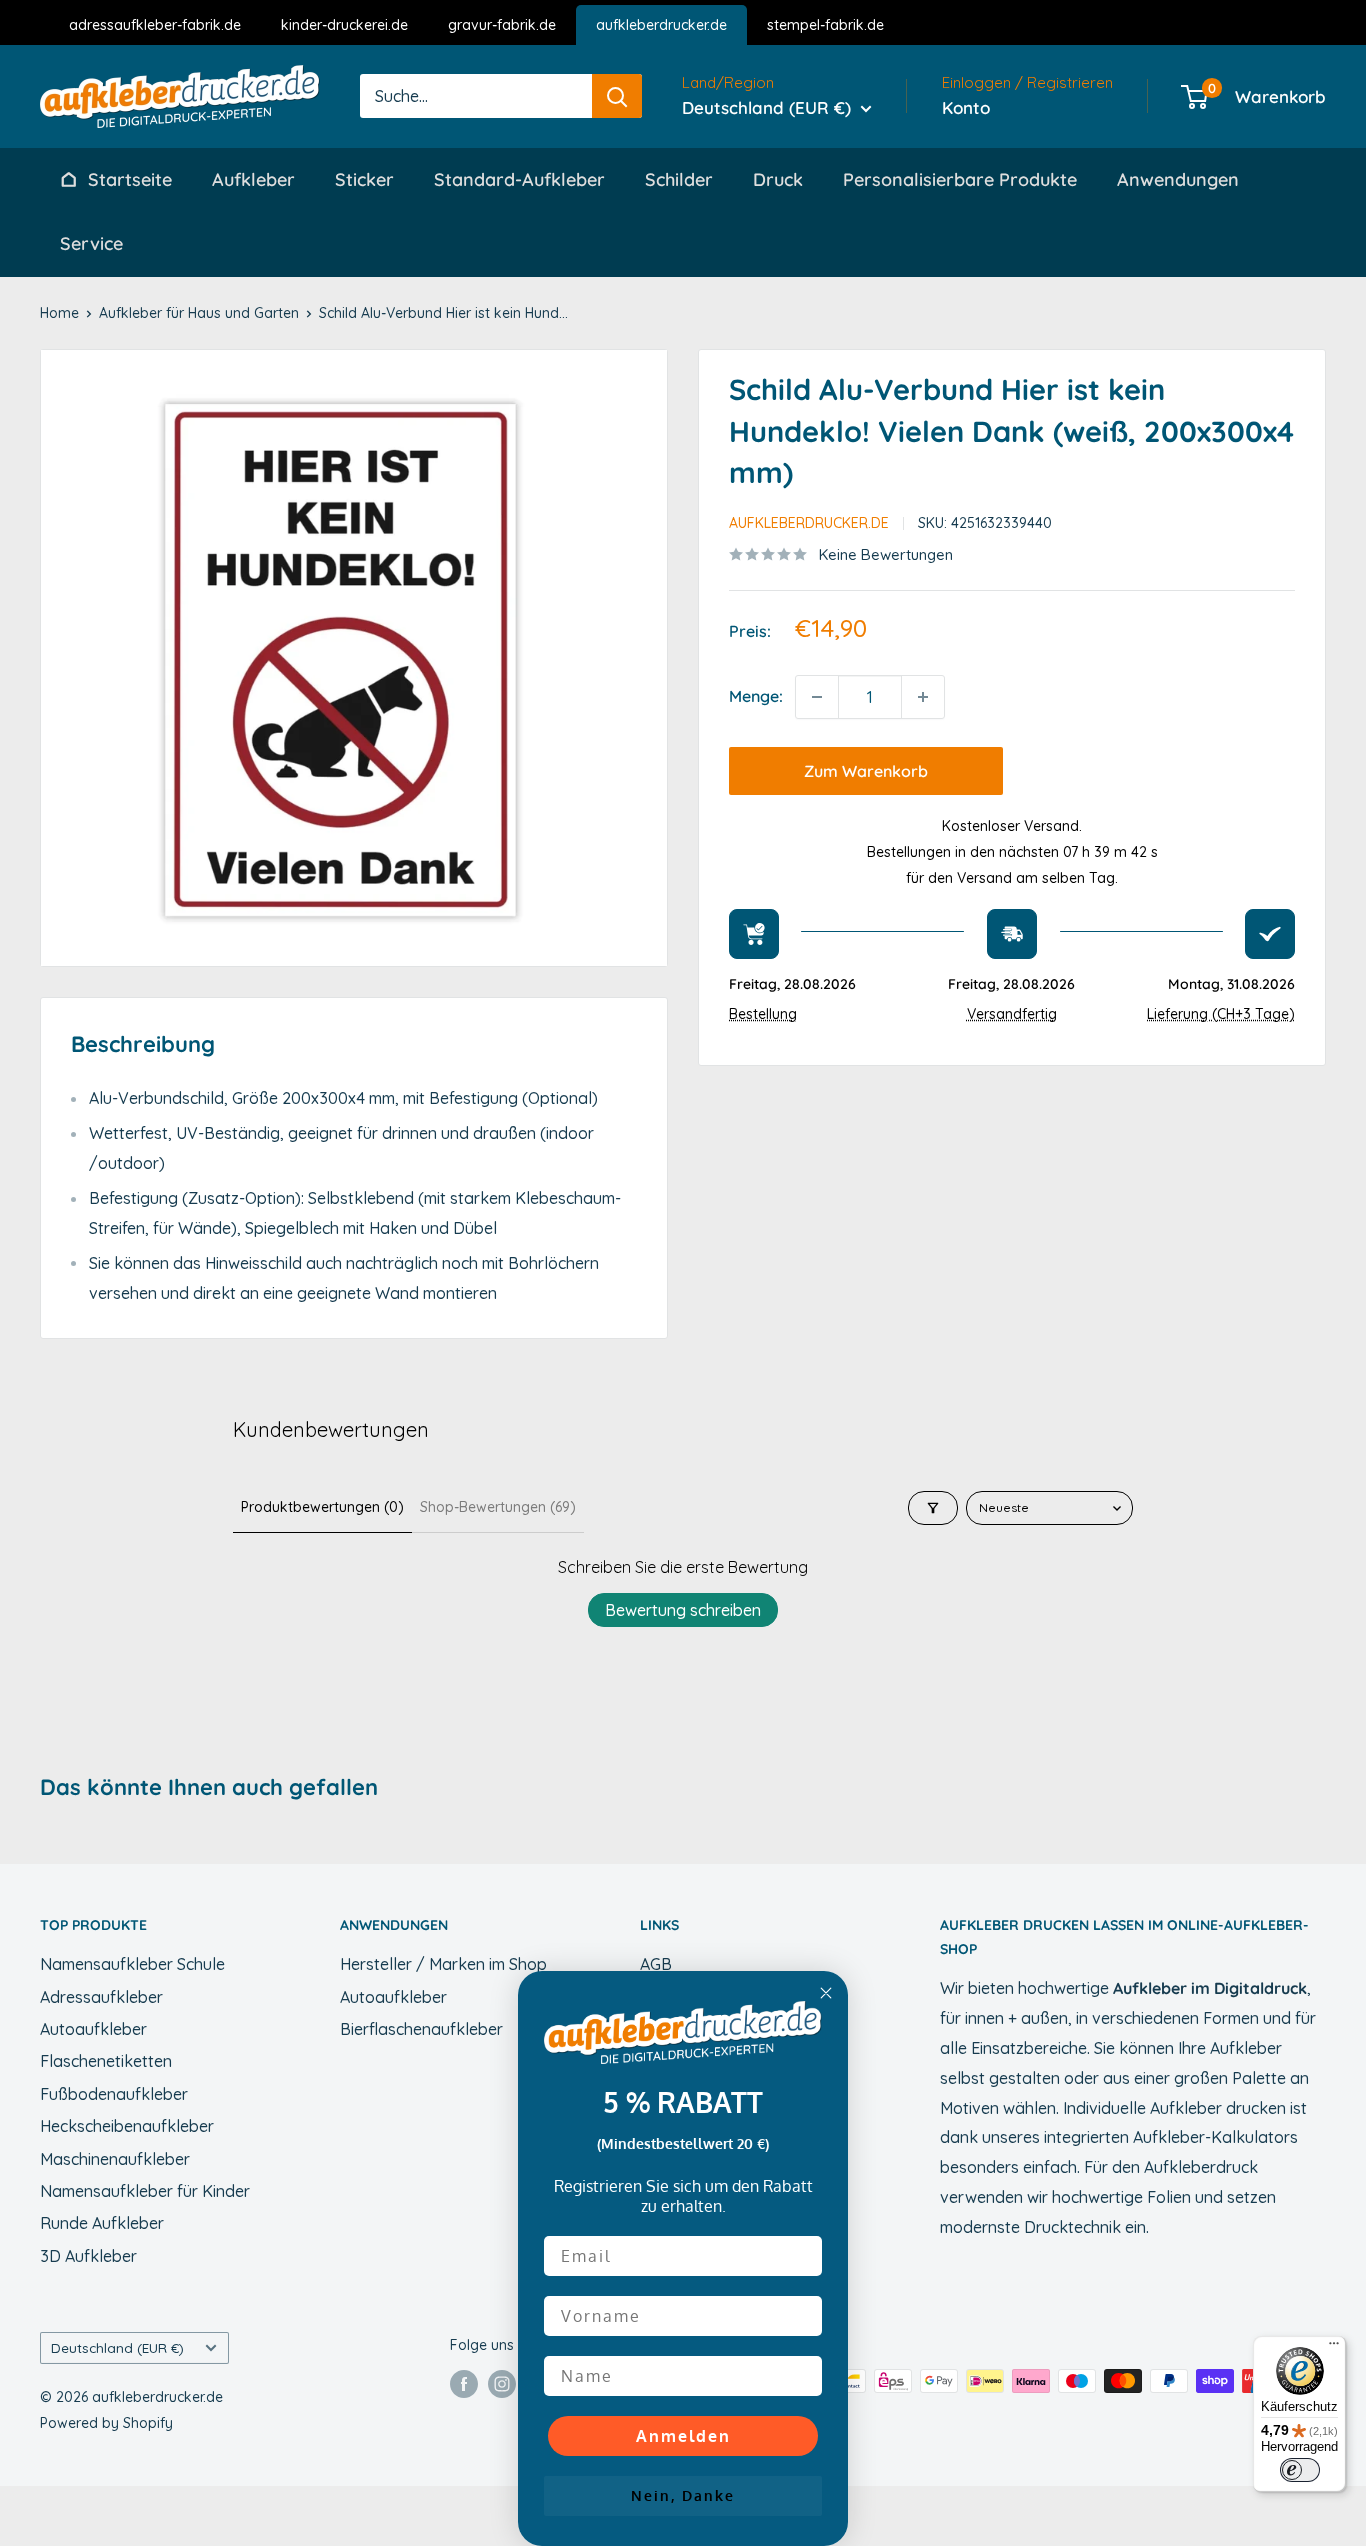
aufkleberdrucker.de (661, 25)
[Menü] (1334, 2348)
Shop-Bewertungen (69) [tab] (498, 1507)
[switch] (1300, 2470)
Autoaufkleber (93, 2029)
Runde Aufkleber (102, 2223)
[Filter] (933, 1508)
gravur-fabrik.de (502, 25)
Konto (966, 107)
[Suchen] (617, 96)
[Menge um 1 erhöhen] (923, 697)
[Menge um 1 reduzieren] (817, 697)
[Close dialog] (826, 1993)
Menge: (756, 696)
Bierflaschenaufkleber (421, 2029)
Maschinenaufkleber (115, 2159)
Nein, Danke (683, 2495)
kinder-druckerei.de (344, 25)
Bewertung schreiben (683, 1610)
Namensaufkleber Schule (132, 1964)
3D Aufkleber (88, 2256)
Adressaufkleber (101, 1997)
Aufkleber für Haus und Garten (199, 313)
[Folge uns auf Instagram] (502, 2383)
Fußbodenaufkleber (114, 2094)
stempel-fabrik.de (825, 25)
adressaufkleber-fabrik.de (155, 25)
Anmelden (683, 2436)
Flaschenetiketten (106, 2061)
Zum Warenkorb (866, 771)
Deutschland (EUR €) (117, 2347)
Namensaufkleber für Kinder (145, 2191)
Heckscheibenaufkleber (127, 2126)
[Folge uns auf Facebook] (464, 2383)
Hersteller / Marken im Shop (443, 1964)
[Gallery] (354, 658)
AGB (656, 1964)
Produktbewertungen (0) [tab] (322, 1507)
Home (59, 313)
